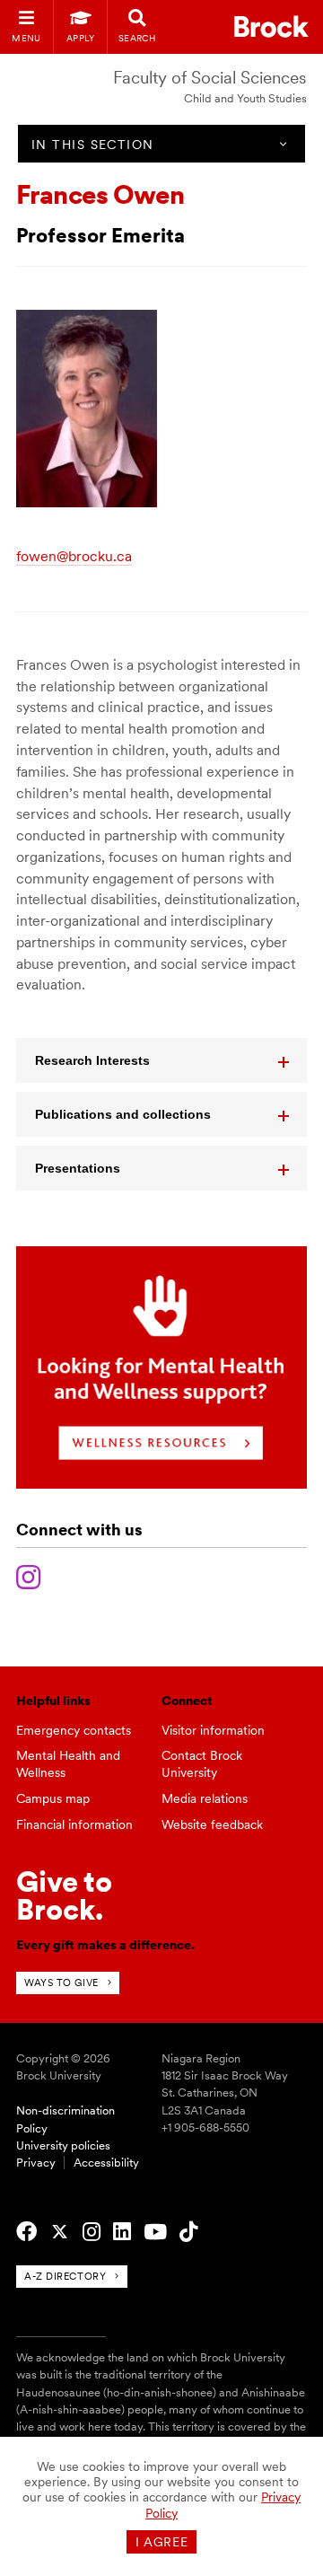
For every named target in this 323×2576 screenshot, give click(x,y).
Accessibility (106, 2163)
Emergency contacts (74, 1730)
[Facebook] (26, 2232)
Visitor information (213, 1730)
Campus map (53, 1798)
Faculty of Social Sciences (210, 78)
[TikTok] (188, 2232)
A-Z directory (65, 2276)
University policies (63, 2145)
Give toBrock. (64, 1895)
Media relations (205, 1798)
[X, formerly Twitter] (60, 2232)
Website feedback (212, 1824)
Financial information (74, 1824)
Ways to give (61, 1983)
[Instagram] (28, 1575)
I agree (162, 2542)
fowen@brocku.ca (74, 556)
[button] (161, 1060)
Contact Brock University (202, 1764)
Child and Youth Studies (245, 98)
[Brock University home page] (271, 26)
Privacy (36, 2163)
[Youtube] (155, 2232)
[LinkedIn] (122, 2232)
